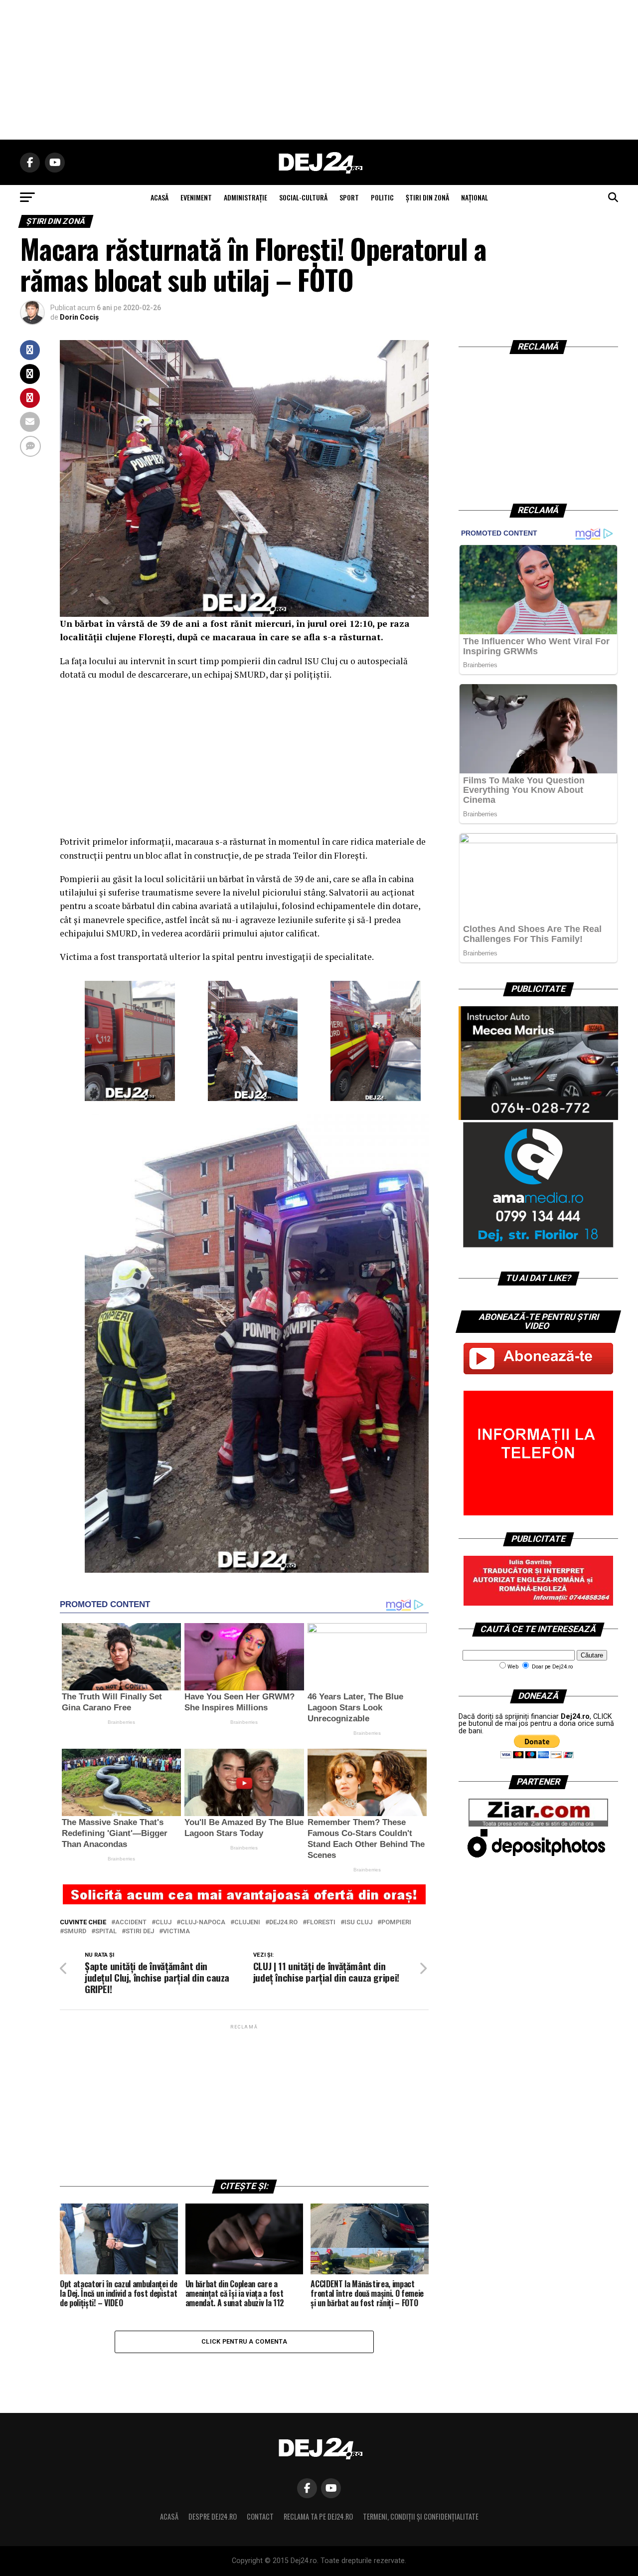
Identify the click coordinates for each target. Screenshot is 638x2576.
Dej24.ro (283, 1923)
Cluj (163, 1923)
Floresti (321, 1923)
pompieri (396, 1923)
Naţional (475, 197)
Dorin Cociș (79, 317)
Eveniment (196, 197)
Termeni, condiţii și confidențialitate (421, 2516)
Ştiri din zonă (427, 197)
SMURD (75, 1932)
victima (176, 1932)
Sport (349, 197)
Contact (260, 2516)
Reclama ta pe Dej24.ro (318, 2516)
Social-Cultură (303, 197)
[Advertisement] (319, 70)
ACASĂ (159, 197)
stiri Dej (140, 1932)
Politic (382, 197)
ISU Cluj (358, 1923)
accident (131, 1923)
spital (106, 1932)
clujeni (247, 1923)
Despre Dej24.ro (213, 2516)
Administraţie (245, 197)
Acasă (169, 2516)
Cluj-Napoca (203, 1923)
